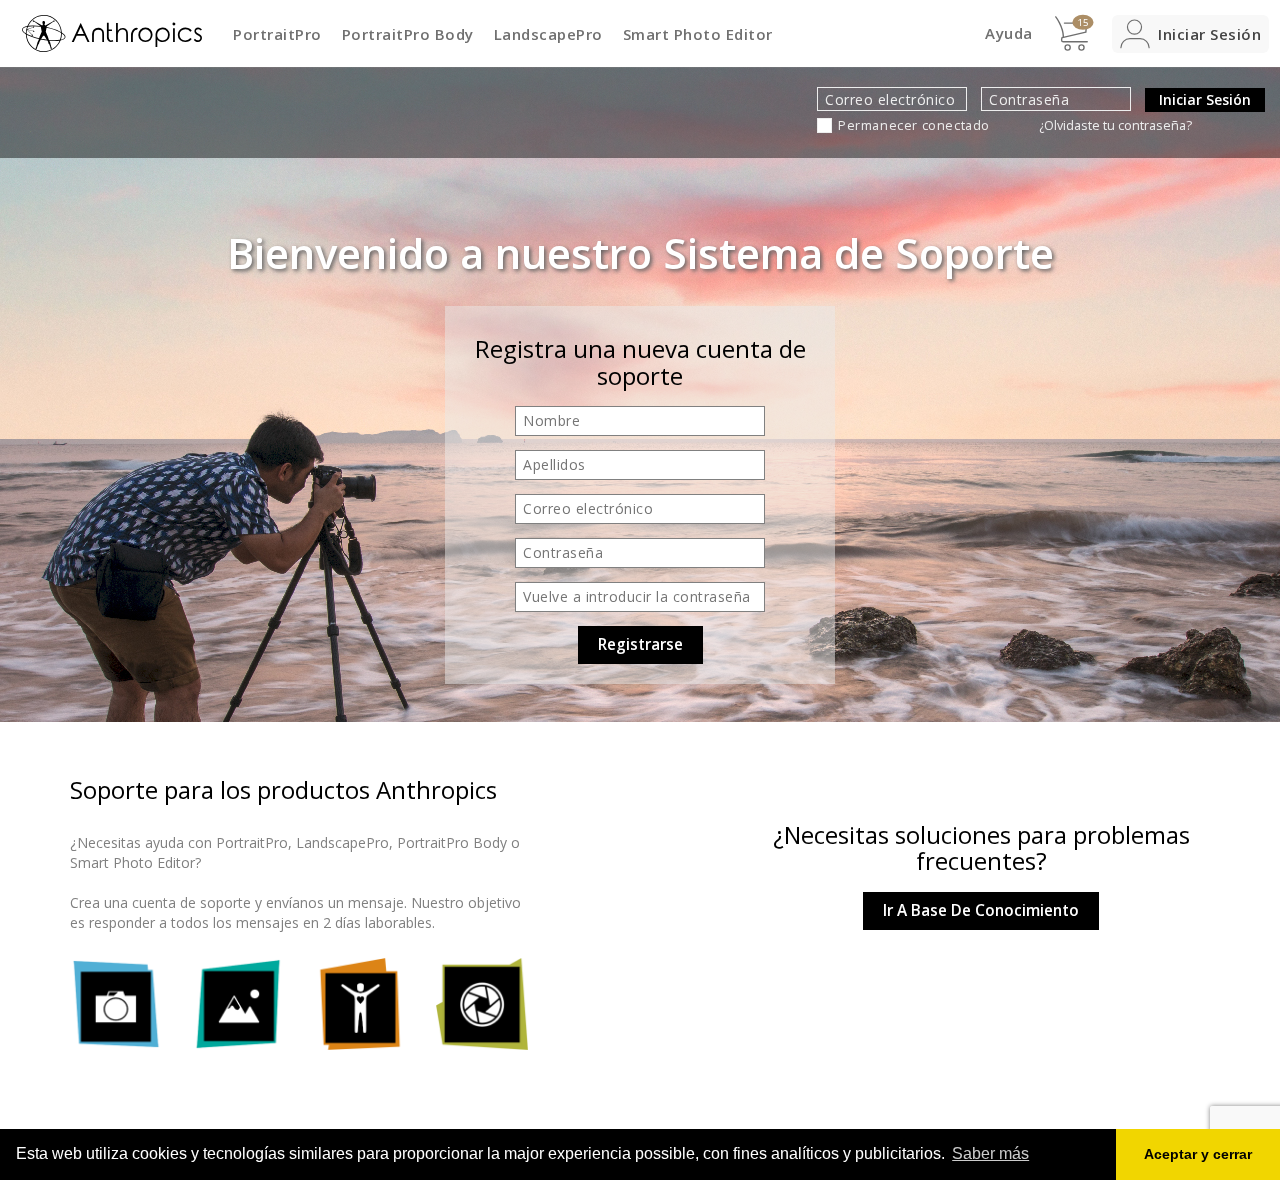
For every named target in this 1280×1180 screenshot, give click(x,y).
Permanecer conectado (914, 125)
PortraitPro (277, 34)
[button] (1190, 34)
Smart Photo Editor (698, 34)
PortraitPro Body (408, 34)
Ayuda (1009, 33)
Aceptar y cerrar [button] (1198, 1154)
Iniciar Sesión (1205, 99)
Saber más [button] (990, 1153)
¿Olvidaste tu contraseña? (1115, 125)
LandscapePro (548, 34)
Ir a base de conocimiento (981, 910)
